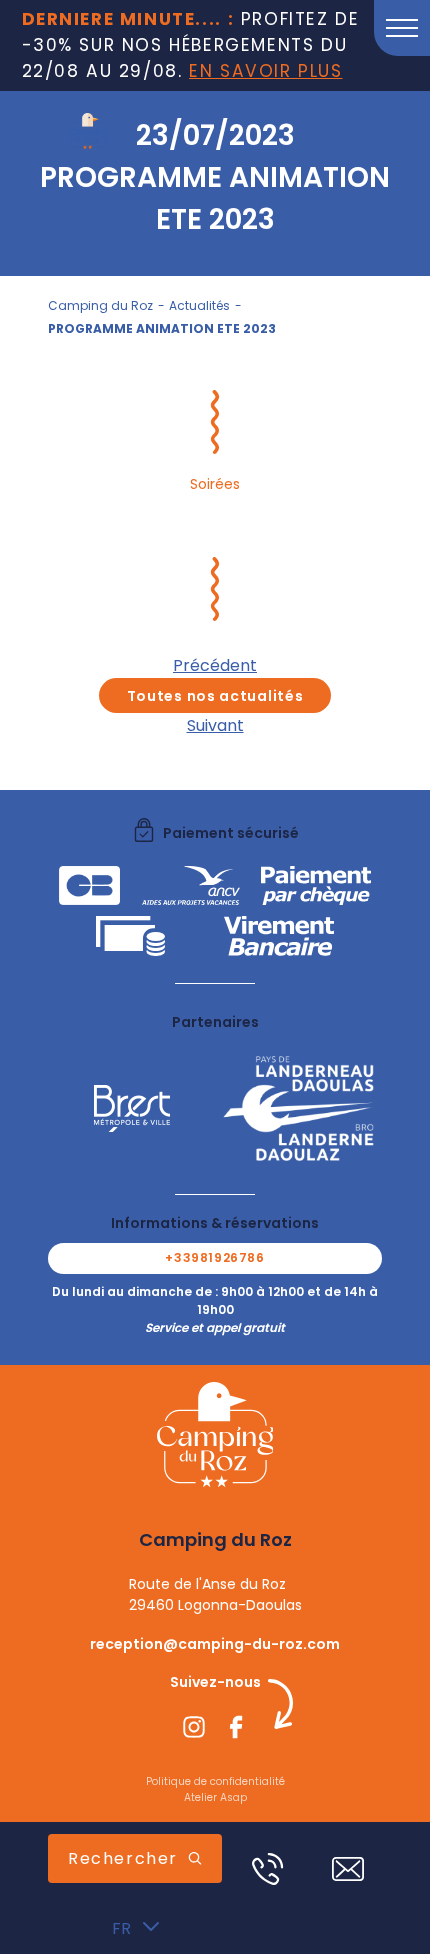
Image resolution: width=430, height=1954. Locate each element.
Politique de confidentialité (215, 1781)
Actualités (199, 305)
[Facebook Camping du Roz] (236, 1730)
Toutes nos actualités (215, 696)
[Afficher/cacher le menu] (402, 28)
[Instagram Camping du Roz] (194, 1730)
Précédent (215, 665)
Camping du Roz (100, 305)
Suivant (215, 725)
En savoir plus (265, 71)
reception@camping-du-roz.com (215, 1644)
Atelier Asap (215, 1797)
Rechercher (123, 1858)
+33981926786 (214, 1257)
